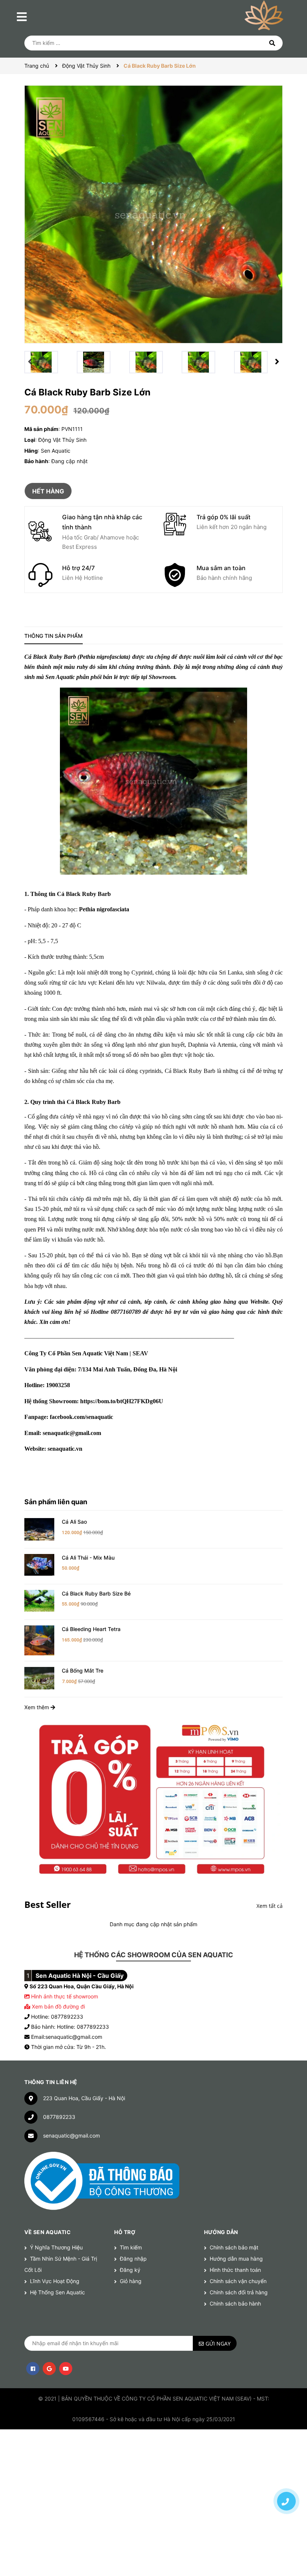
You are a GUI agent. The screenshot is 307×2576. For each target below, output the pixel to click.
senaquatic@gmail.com (72, 2136)
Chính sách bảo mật (234, 2247)
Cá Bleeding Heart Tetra (91, 1629)
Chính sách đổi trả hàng (239, 2292)
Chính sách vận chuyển (238, 2281)
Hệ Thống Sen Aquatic (57, 2292)
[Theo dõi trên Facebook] (33, 2369)
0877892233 (59, 2117)
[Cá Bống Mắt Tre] (39, 1678)
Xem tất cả (270, 1906)
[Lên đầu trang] (286, 2475)
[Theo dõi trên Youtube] (66, 2369)
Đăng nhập (133, 2259)
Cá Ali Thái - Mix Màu (88, 1558)
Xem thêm (37, 1707)
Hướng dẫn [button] (221, 2232)
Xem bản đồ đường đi (58, 2006)
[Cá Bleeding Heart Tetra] (39, 1640)
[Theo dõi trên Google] (49, 2369)
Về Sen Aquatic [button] (48, 2232)
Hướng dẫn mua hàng (236, 2259)
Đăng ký (130, 2270)
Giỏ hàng (131, 2281)
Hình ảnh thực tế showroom (65, 1996)
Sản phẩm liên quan (56, 1502)
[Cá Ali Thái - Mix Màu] (39, 1564)
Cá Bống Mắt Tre (83, 1671)
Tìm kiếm (131, 2247)
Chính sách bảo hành (235, 2303)
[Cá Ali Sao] (39, 1529)
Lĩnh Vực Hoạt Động (55, 2281)
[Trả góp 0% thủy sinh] (153, 1798)
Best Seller (48, 1904)
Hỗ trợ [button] (125, 2232)
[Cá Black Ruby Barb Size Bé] (39, 1600)
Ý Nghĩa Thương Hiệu (56, 2247)
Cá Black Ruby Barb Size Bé (96, 1593)
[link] (122, 1401)
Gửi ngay (218, 2344)
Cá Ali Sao (74, 1522)
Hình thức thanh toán (235, 2270)
